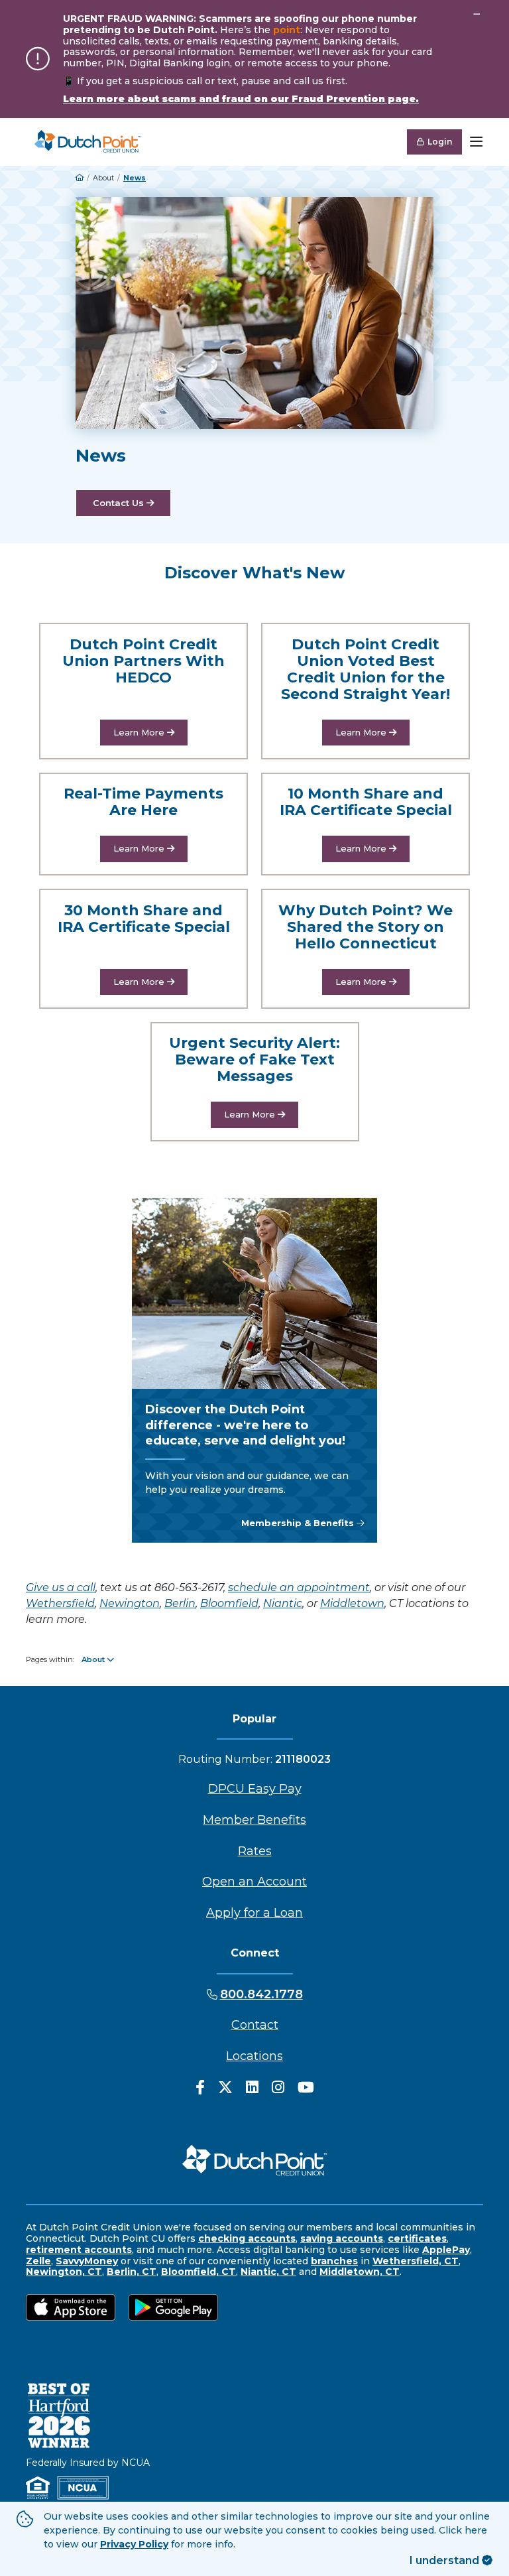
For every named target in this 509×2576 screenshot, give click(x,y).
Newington (130, 1603)
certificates (417, 2238)
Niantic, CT (268, 2272)
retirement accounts (79, 2250)
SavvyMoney (87, 2261)
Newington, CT (64, 2272)
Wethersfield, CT (416, 2261)
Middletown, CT (360, 2272)
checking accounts (247, 2238)
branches (334, 2261)
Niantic (283, 1603)
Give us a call (61, 1587)
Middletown (352, 1603)
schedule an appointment (299, 1587)
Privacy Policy (134, 2544)
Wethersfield (60, 1603)
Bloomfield (229, 1603)
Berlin (180, 1603)
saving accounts (342, 2238)
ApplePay (446, 2250)
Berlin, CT (132, 2272)
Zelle (38, 2261)
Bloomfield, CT (198, 2272)
